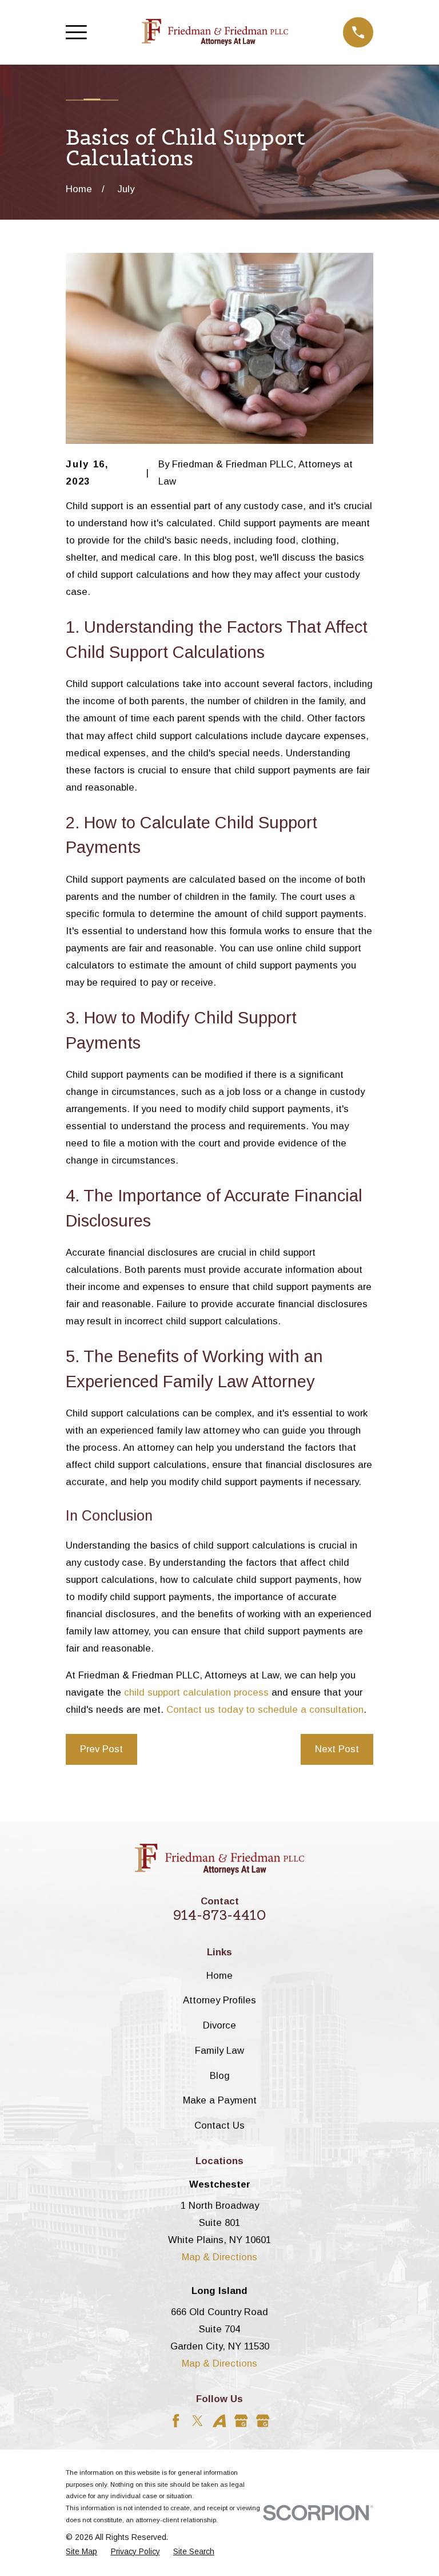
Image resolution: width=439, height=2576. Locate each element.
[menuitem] (81, 2552)
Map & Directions (219, 2257)
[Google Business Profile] (241, 2421)
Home (219, 1976)
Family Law (219, 2051)
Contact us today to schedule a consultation (265, 1710)
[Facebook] (176, 2421)
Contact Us (219, 2126)
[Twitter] (197, 2421)
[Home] (215, 33)
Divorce (219, 2025)
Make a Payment (220, 2100)
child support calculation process (196, 1692)
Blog (220, 2076)
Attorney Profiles (219, 2000)
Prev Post (101, 1749)
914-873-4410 (220, 1915)
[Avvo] (219, 2421)
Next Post (337, 1749)
